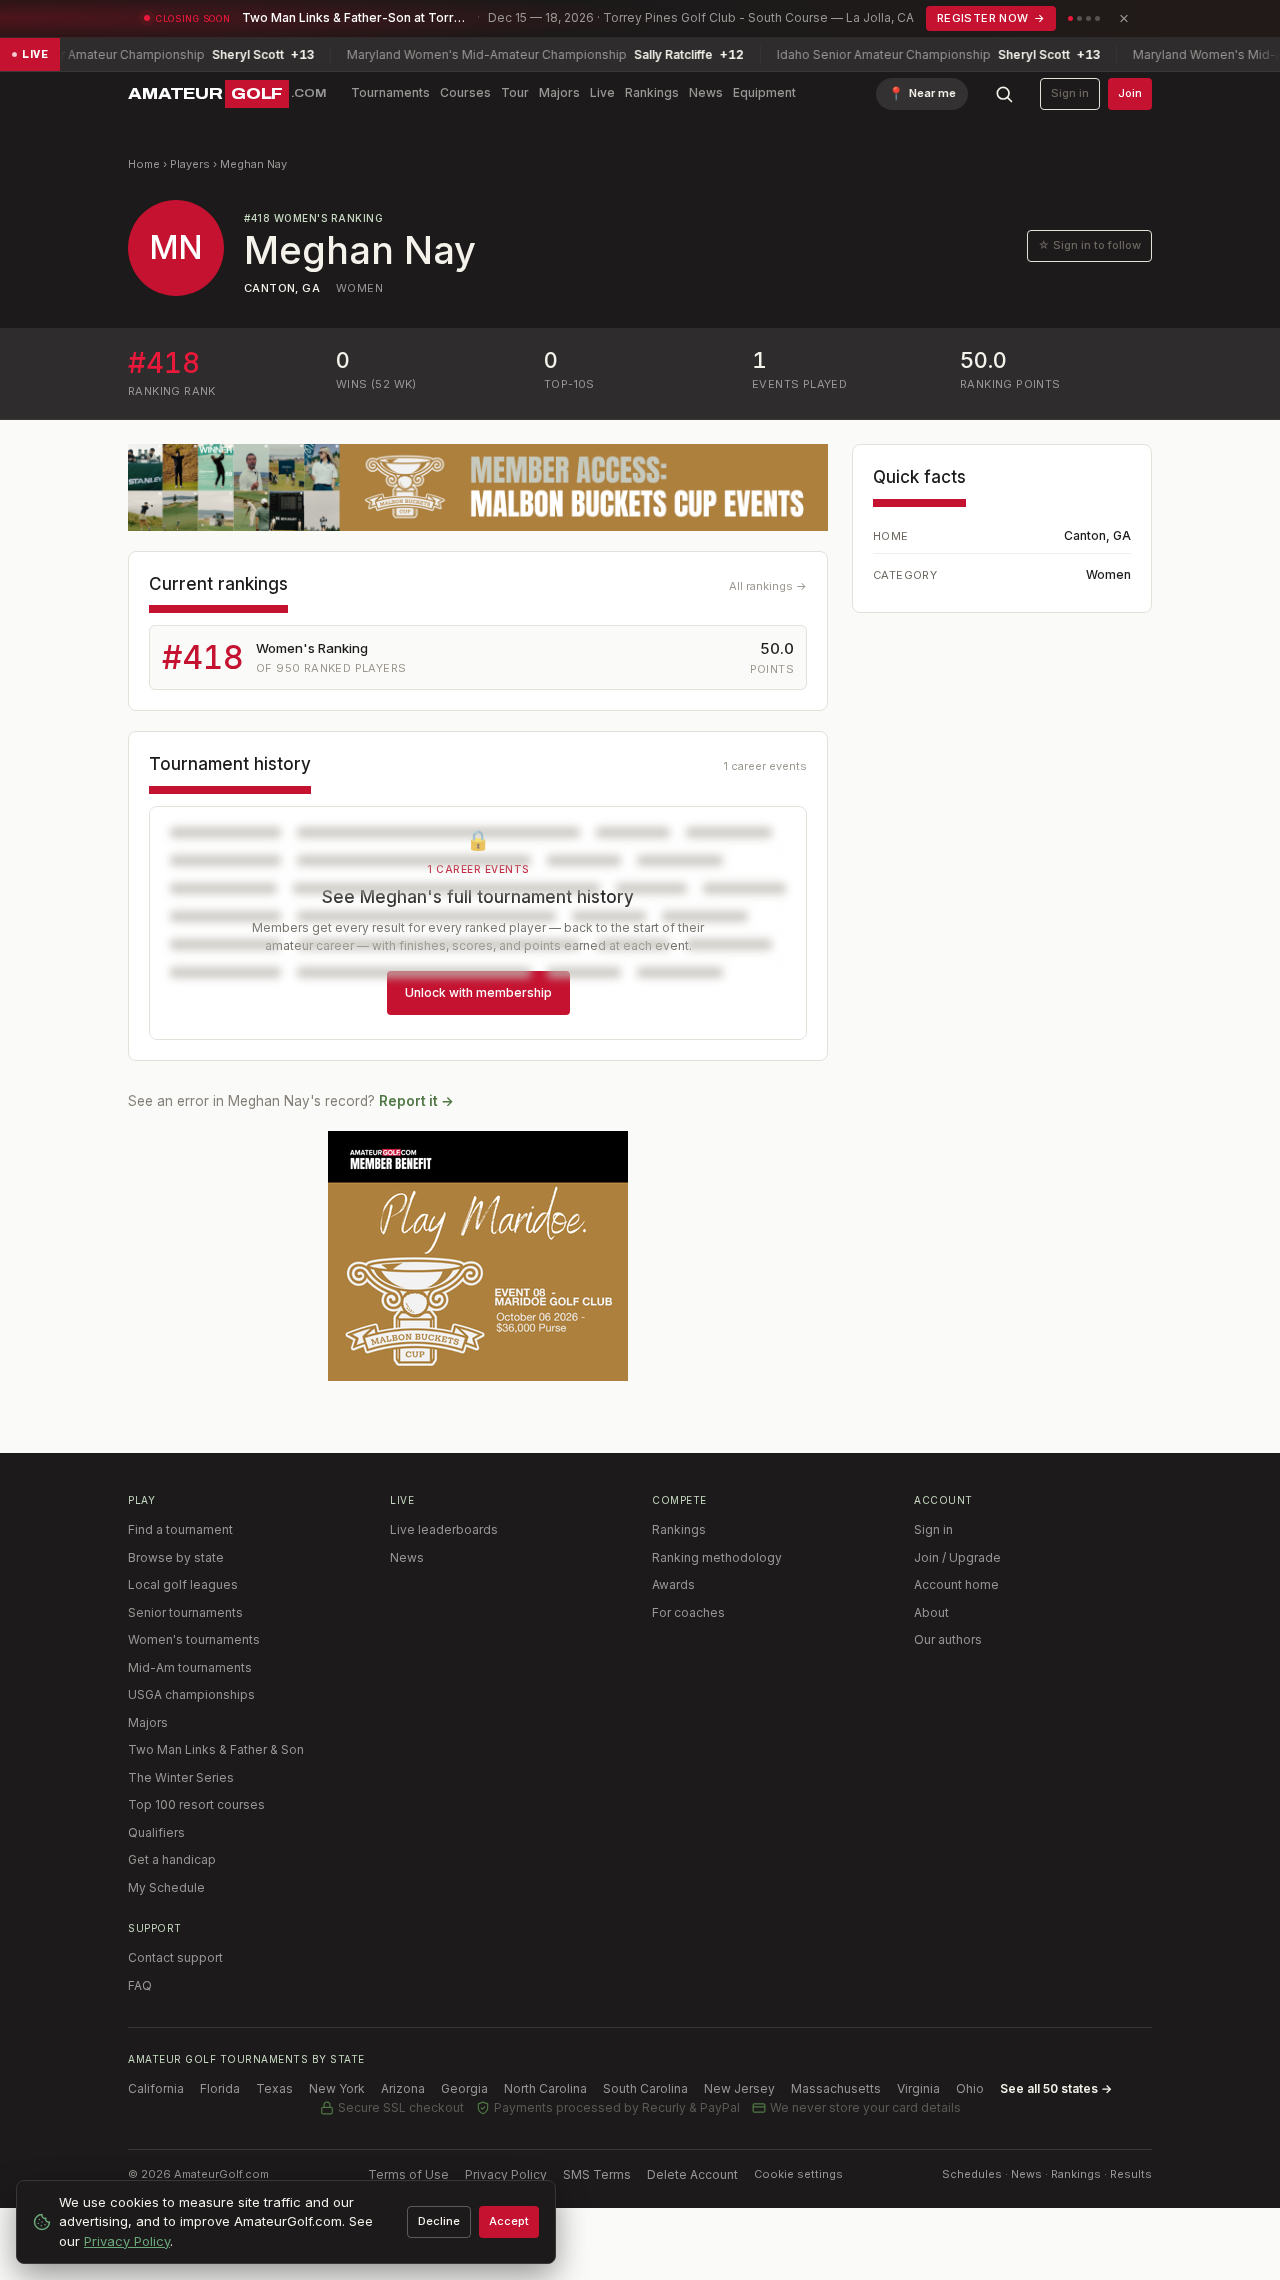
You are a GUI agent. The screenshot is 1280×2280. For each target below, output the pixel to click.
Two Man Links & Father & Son (216, 1749)
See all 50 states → (1056, 2088)
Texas (274, 2088)
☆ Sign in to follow (1089, 245)
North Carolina (545, 2088)
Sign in (1070, 93)
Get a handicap (172, 1859)
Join (1130, 93)
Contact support (175, 1957)
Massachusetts (836, 2088)
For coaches (688, 1612)
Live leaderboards (444, 1529)
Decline (439, 2221)
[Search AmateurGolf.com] (1004, 94)
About (931, 1612)
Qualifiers (156, 1832)
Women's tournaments (194, 1639)
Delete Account (692, 2174)
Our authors (948, 1639)
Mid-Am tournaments (190, 1667)
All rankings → (768, 586)
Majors (559, 92)
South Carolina (645, 2088)
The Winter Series (181, 1777)
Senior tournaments (185, 1612)
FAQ (140, 1985)
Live (602, 92)
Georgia (464, 2088)
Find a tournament (180, 1529)
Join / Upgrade (957, 1557)
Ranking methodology (717, 1557)
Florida (220, 2088)
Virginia (918, 2088)
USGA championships (191, 1694)
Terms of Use (408, 2174)
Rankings (652, 92)
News (706, 92)
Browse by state (176, 1557)
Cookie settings (798, 2174)
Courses (465, 92)
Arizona (403, 2088)
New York (337, 2088)
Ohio (970, 2088)
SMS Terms (597, 2174)
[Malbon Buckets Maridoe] (478, 1256)
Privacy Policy (506, 2174)
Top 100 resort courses (196, 1804)
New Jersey (739, 2088)
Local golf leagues (183, 1584)
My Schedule (166, 1887)
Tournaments (390, 92)
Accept (509, 2221)
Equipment (764, 92)
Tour (515, 92)
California (156, 2088)
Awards (673, 1584)
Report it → (416, 1101)
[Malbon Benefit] (478, 487)
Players (190, 164)
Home (144, 164)
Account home (956, 1584)
